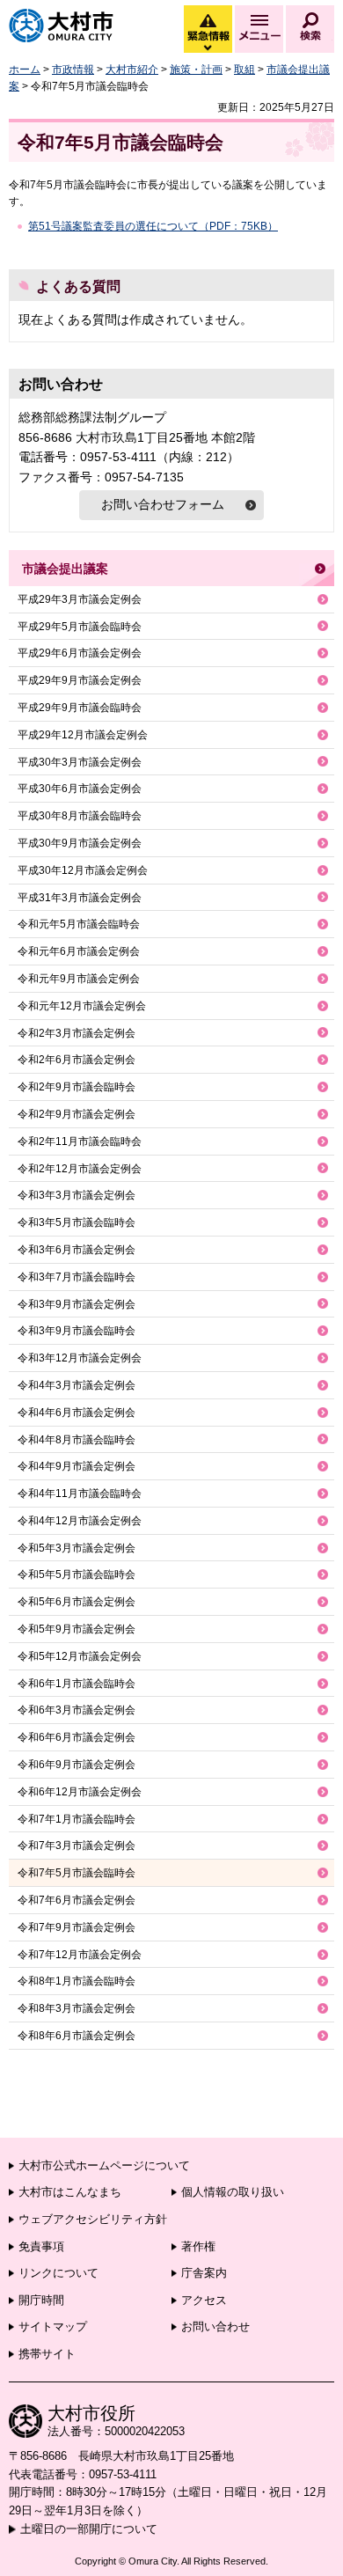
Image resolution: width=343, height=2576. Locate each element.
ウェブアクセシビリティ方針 (93, 2219)
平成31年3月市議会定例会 (80, 898)
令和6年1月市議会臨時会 (77, 1684)
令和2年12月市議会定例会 (80, 1169)
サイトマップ (53, 2326)
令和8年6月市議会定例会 (77, 2036)
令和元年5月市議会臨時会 (79, 924)
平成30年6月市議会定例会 (80, 789)
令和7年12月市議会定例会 (80, 1955)
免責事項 (41, 2246)
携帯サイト (47, 2354)
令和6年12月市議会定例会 (80, 1792)
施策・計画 (196, 70)
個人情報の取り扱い (233, 2192)
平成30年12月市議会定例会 (83, 870)
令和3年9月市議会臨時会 (77, 1331)
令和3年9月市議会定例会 (77, 1304)
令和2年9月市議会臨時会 (77, 1087)
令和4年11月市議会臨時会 (80, 1493)
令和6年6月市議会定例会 (77, 1737)
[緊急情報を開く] (207, 48)
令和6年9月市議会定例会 (77, 1765)
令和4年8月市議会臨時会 (77, 1440)
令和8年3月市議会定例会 (77, 2008)
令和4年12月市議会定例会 (80, 1521)
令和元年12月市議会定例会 (82, 1006)
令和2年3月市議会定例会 (77, 1033)
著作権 (198, 2246)
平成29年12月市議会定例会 (83, 735)
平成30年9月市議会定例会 (80, 843)
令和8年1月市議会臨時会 (77, 1981)
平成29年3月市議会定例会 (80, 599)
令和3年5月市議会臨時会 (77, 1222)
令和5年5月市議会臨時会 (77, 1574)
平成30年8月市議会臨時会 (80, 816)
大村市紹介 (132, 70)
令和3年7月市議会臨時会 (77, 1277)
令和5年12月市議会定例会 (80, 1656)
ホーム (25, 70)
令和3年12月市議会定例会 (80, 1358)
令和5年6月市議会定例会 (77, 1602)
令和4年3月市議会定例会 (77, 1385)
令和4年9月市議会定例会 (77, 1466)
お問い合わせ (215, 2326)
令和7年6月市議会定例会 (77, 1900)
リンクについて (58, 2273)
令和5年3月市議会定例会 (77, 1548)
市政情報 (73, 70)
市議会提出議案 (65, 569)
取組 (244, 70)
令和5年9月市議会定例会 (77, 1629)
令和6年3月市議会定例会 (77, 1710)
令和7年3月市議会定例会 (77, 1846)
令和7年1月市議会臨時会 (77, 1819)
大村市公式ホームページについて (104, 2165)
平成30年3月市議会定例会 (80, 762)
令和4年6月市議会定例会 (77, 1413)
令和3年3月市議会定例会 (77, 1195)
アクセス (204, 2300)
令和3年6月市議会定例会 (77, 1250)
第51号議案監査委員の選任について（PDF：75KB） (153, 226)
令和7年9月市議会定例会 (77, 1927)
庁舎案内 (204, 2273)
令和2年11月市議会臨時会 (80, 1141)
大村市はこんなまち (70, 2192)
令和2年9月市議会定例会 (77, 1114)
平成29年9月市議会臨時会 (80, 708)
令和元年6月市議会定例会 (79, 951)
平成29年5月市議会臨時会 (80, 627)
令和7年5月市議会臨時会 (77, 1873)
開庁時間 (41, 2300)
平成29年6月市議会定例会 (80, 653)
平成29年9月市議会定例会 (80, 680)
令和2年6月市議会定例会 (77, 1060)
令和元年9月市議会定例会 (79, 979)
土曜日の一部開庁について (89, 2529)
